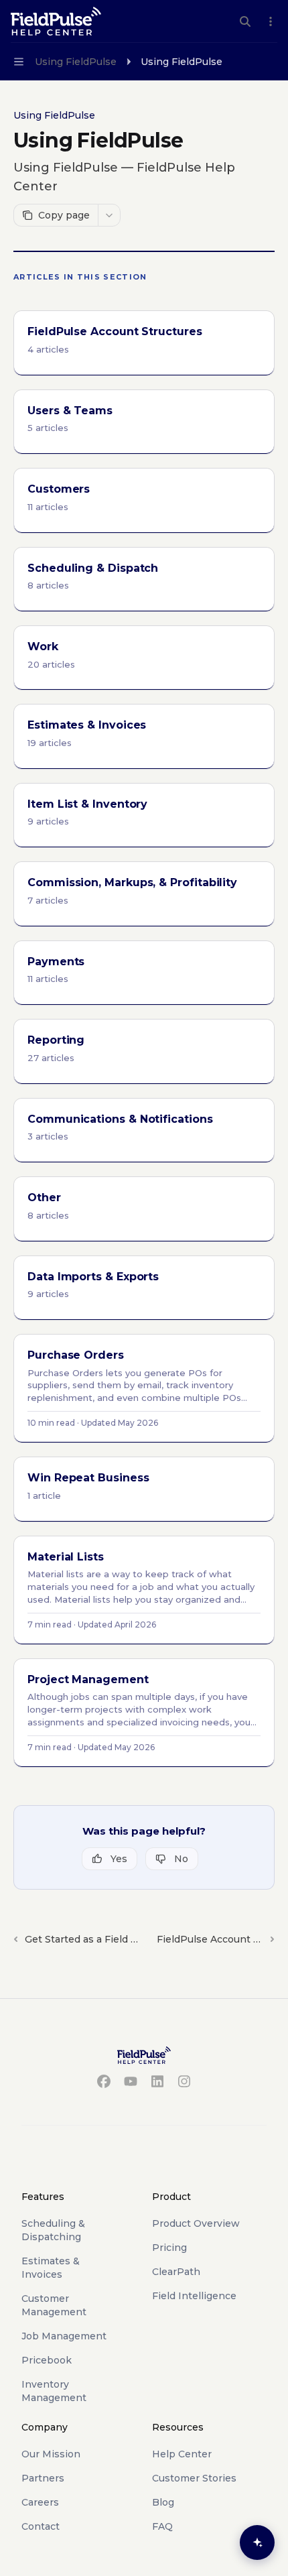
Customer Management (54, 2305)
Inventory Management (54, 2391)
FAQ (162, 2526)
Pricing (169, 2248)
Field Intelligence (194, 2296)
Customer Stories (194, 2478)
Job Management (64, 2336)
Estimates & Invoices (51, 2268)
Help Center (182, 2454)
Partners (43, 2478)
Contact (41, 2526)
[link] (144, 343)
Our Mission (51, 2454)
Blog (163, 2502)
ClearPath (176, 2272)
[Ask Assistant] (257, 2542)
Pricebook (47, 2360)
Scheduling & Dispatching (53, 2230)
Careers (40, 2502)
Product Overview (196, 2223)
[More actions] (271, 21)
